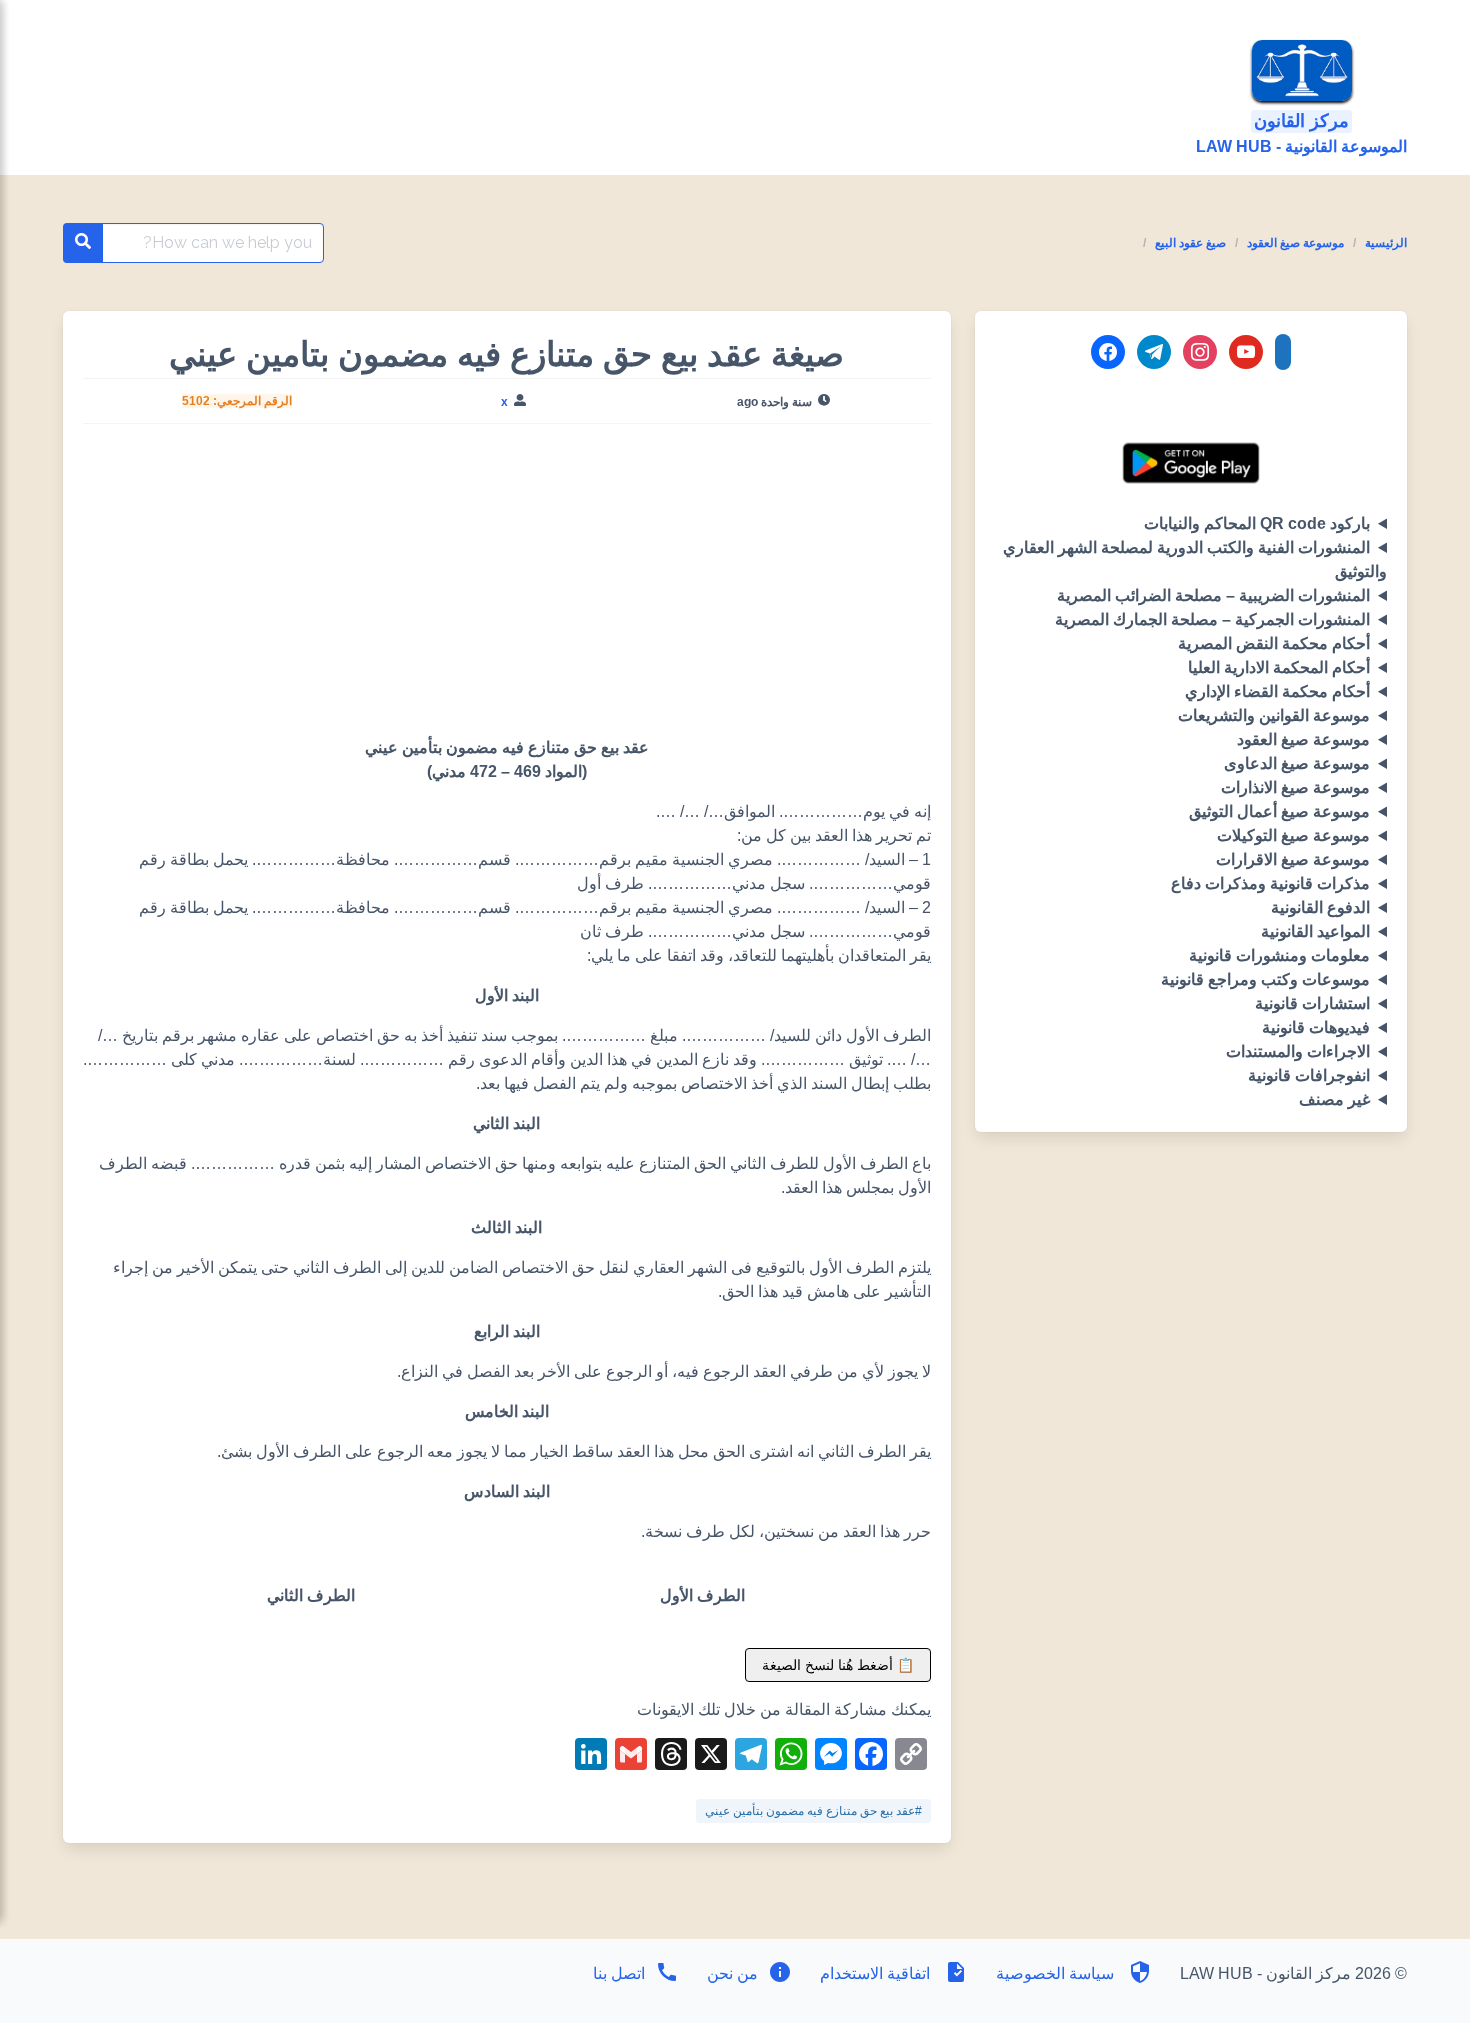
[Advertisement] (506, 588)
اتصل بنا (619, 1973)
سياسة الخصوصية (1055, 1973)
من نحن (730, 1973)
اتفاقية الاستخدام (875, 1973)
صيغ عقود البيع (1190, 243)
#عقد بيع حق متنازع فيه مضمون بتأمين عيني (813, 1811)
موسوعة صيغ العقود (1295, 243)
